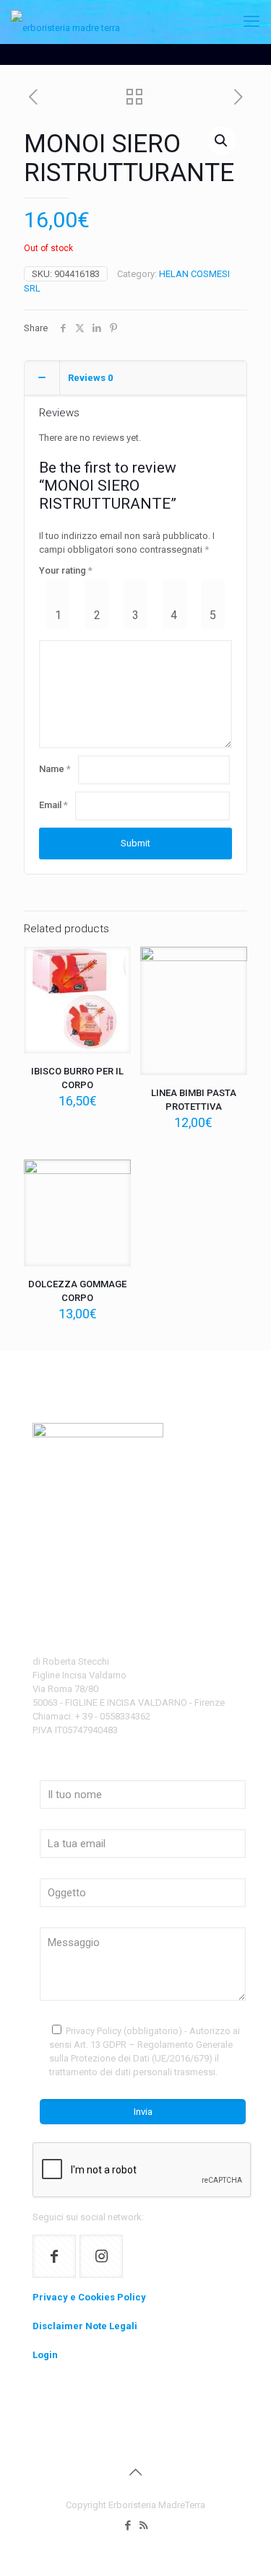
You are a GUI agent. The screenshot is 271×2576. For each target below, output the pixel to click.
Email (53, 805)
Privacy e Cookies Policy (89, 2297)
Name (55, 769)
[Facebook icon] (128, 2525)
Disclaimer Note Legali (85, 2326)
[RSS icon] (143, 2525)
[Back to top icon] (136, 2472)
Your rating (66, 570)
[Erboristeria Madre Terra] (65, 22)
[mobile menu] (251, 22)
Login (45, 2355)
